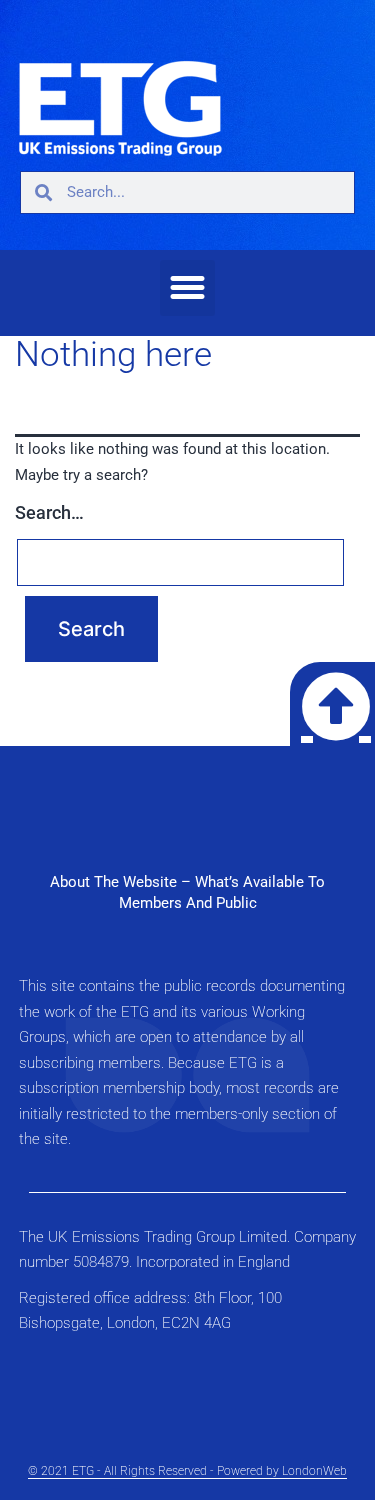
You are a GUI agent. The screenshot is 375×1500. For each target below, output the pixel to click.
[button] (188, 288)
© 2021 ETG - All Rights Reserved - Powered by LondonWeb (187, 1471)
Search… (49, 512)
